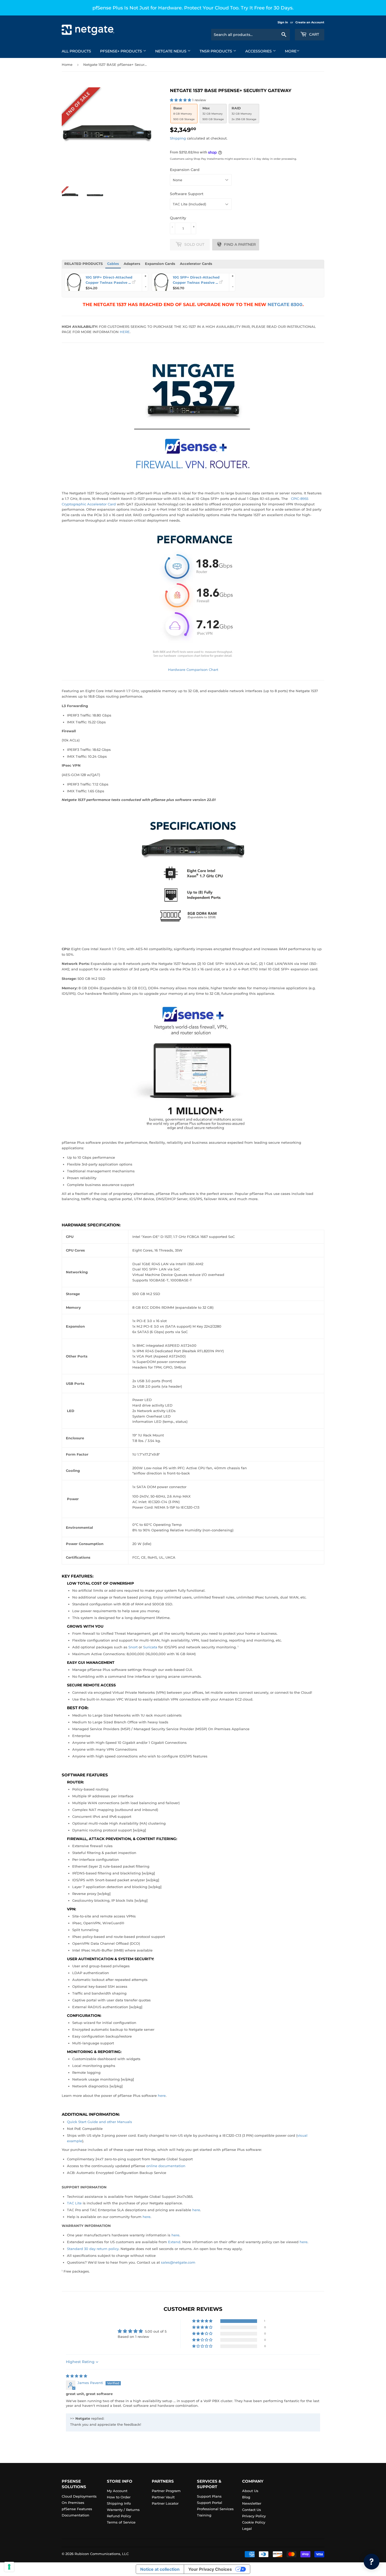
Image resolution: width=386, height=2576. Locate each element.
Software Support (187, 194)
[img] (77, 2376)
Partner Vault (163, 2497)
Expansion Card (185, 170)
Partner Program (166, 2491)
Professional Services (215, 2509)
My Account (117, 2491)
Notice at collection (160, 2569)
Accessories (259, 51)
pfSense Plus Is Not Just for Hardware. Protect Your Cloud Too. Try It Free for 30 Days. (193, 8)
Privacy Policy (254, 2516)
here (162, 2096)
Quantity (178, 218)
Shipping (178, 138)
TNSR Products (216, 51)
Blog (246, 2497)
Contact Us (252, 2510)
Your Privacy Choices (210, 2569)
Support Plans (209, 2496)
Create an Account (310, 22)
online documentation (166, 2166)
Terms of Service (121, 2522)
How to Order (119, 2497)
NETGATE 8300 (285, 304)
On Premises (73, 2503)
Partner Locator (165, 2503)
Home (67, 65)
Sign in (283, 22)
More (291, 51)
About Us (250, 2491)
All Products (76, 51)
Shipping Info (119, 2503)
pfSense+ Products (122, 51)
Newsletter (252, 2503)
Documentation (75, 2515)
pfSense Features (77, 2509)
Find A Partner (240, 244)
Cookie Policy (254, 2522)
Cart (314, 34)
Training (204, 2515)
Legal (247, 2529)
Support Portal (210, 2503)
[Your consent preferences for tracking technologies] (9, 2567)
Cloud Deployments (79, 2496)
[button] (181, 100)
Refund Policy (119, 2516)
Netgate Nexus (171, 51)
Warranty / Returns (123, 2510)
